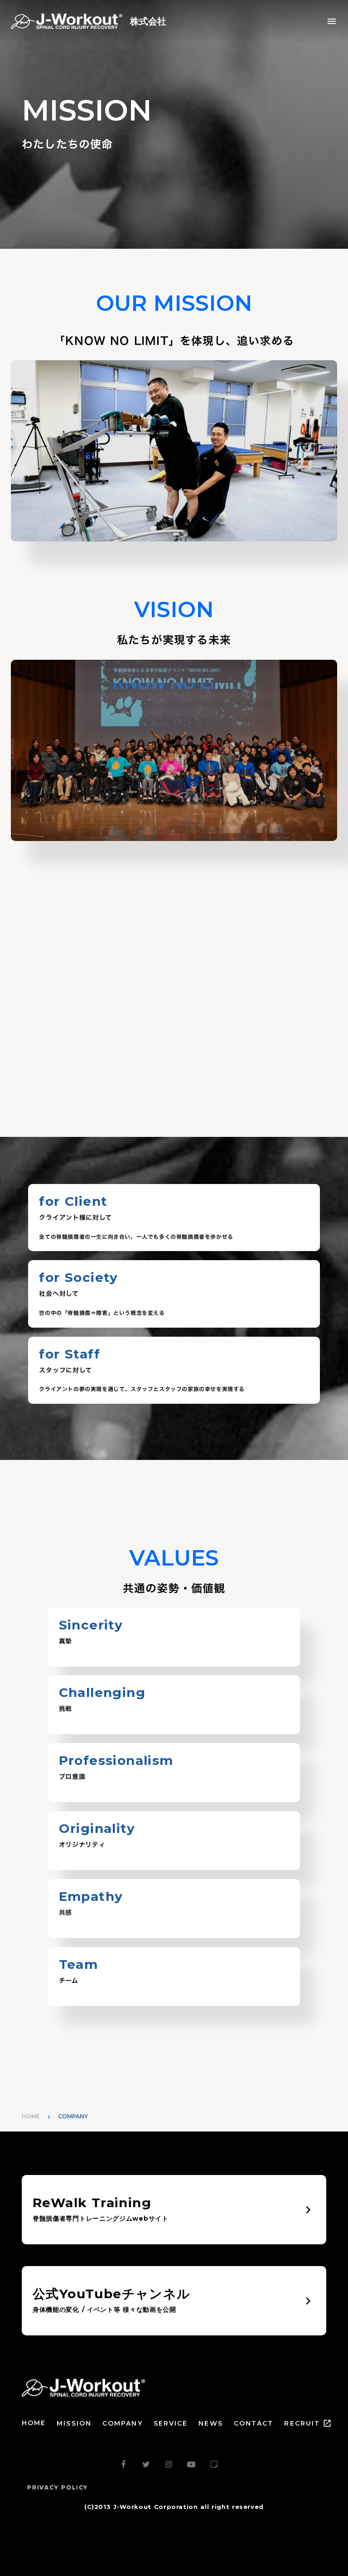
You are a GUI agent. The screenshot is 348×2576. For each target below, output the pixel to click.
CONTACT (254, 2423)
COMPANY (123, 2423)
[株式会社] (69, 21)
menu (332, 21)
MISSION (74, 2423)
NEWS (210, 2423)
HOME (31, 2116)
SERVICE (171, 2423)
